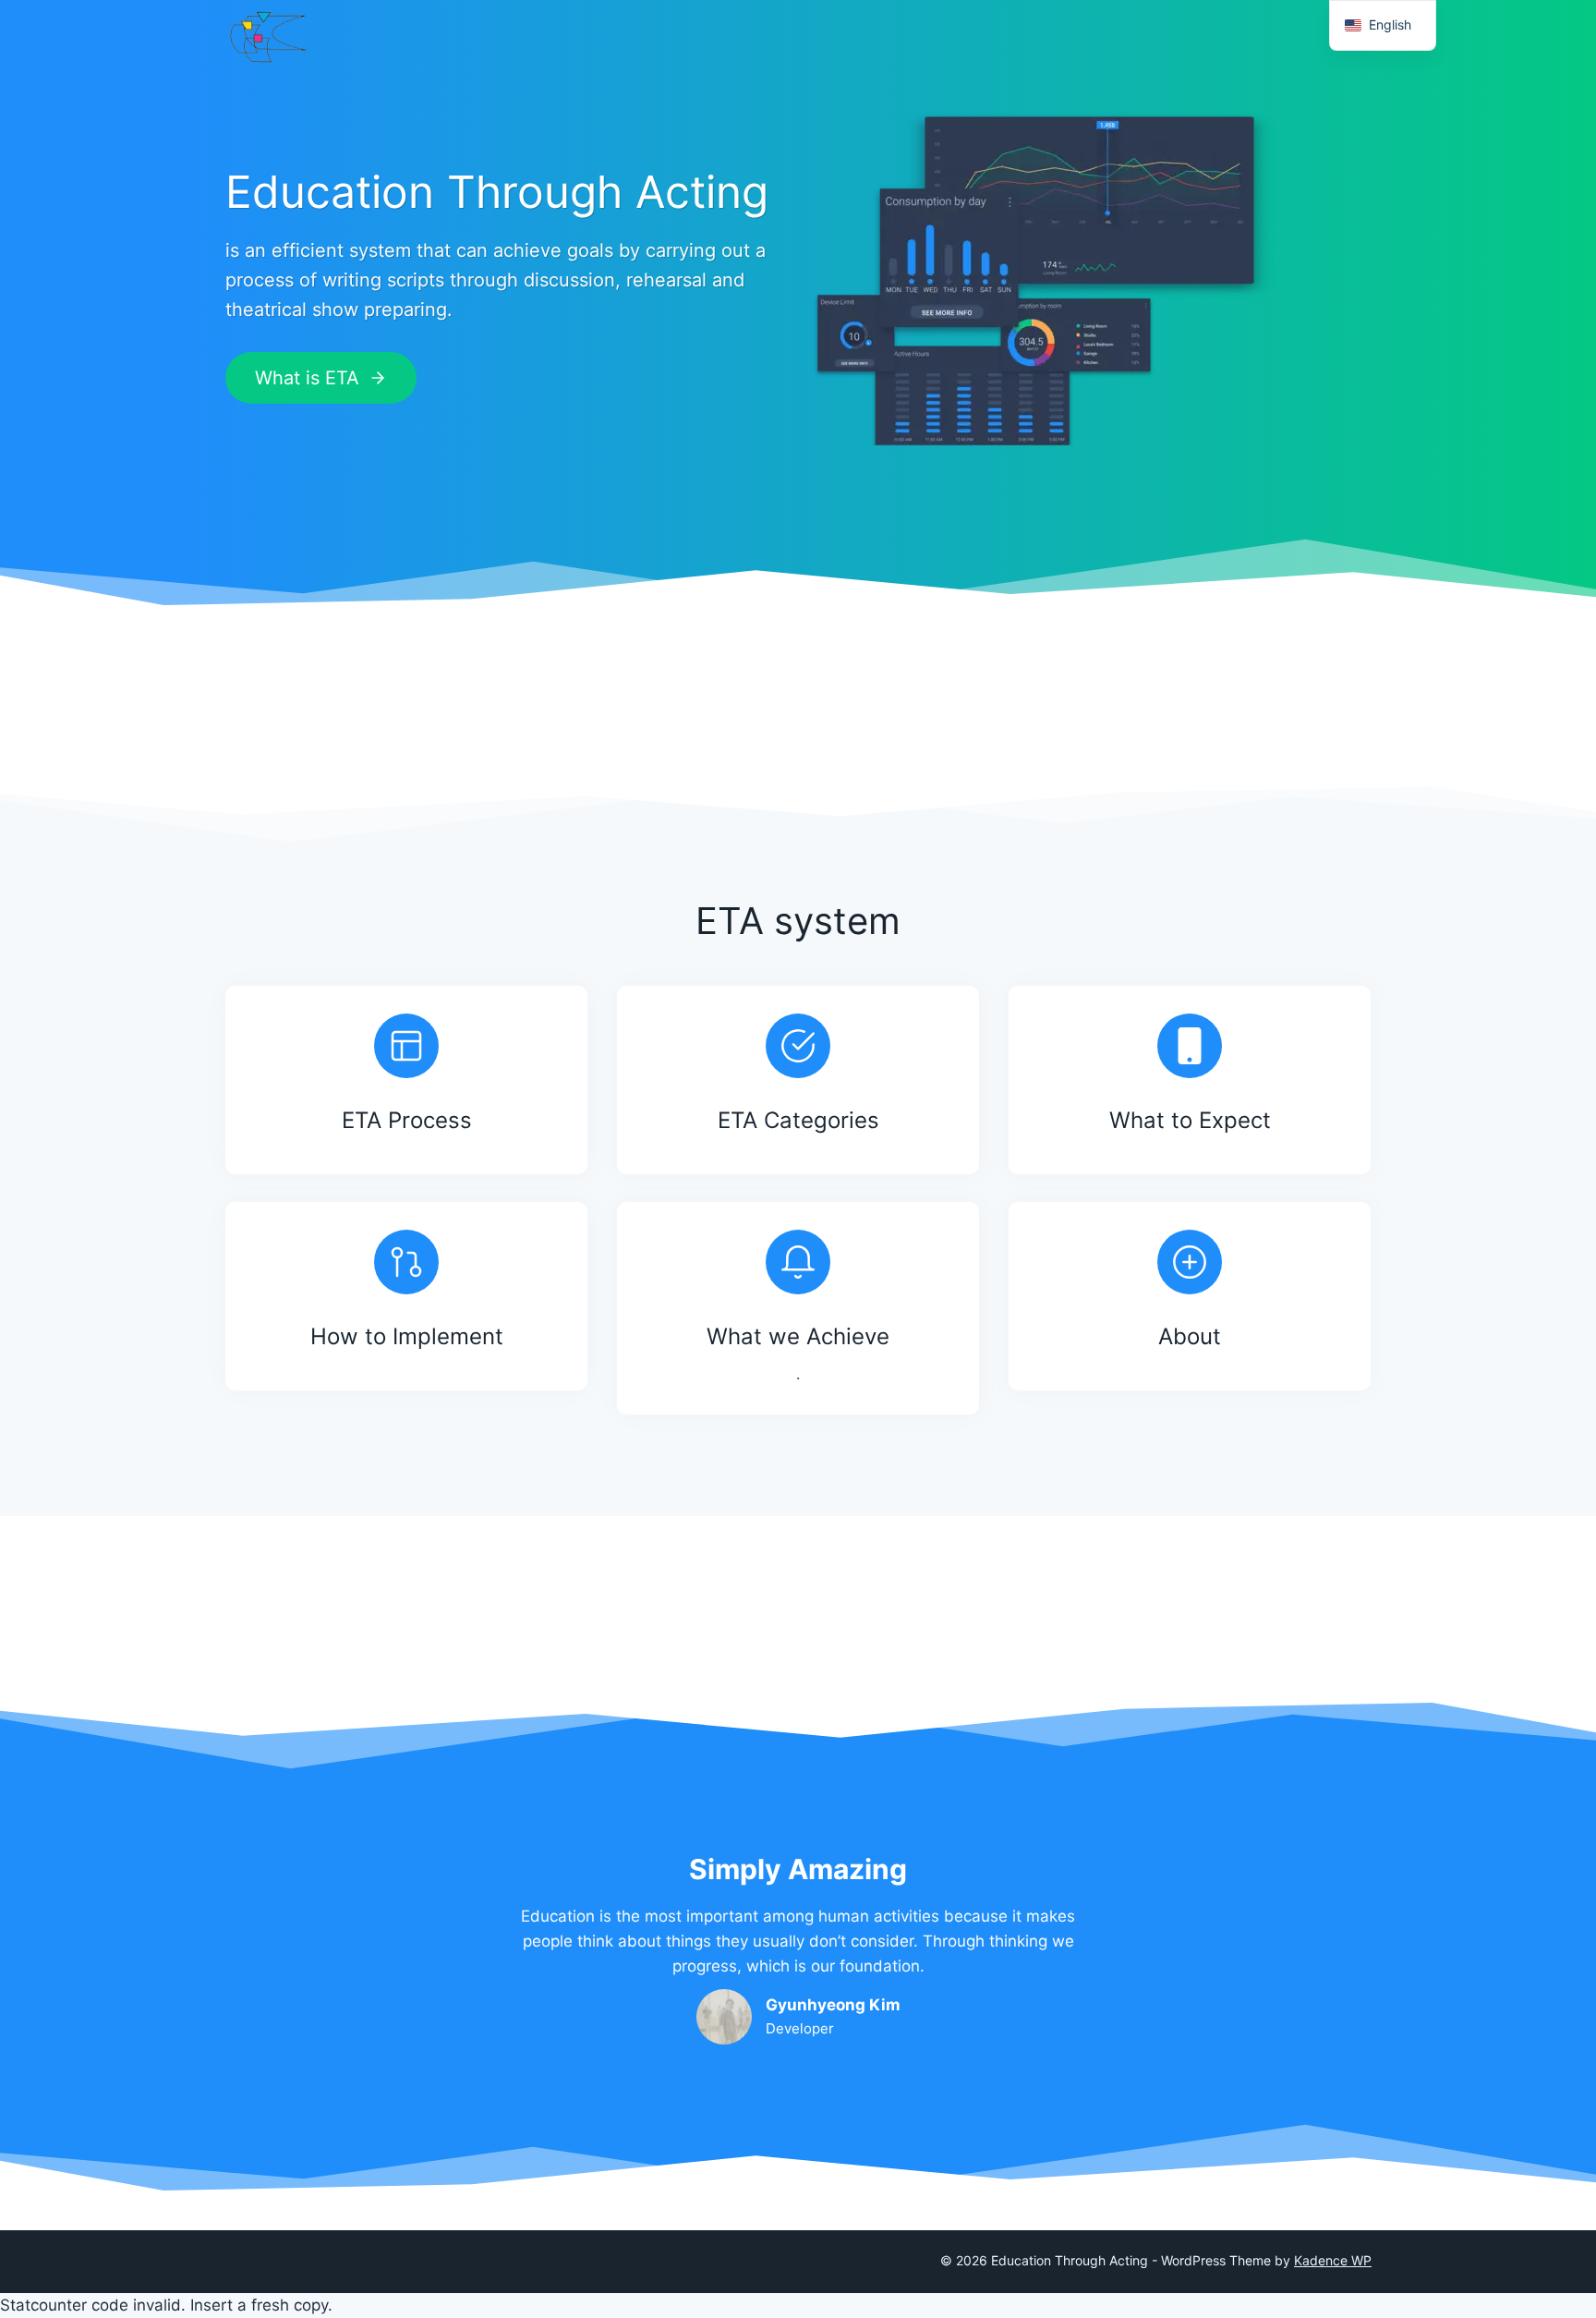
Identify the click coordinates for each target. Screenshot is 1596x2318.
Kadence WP (1333, 2260)
